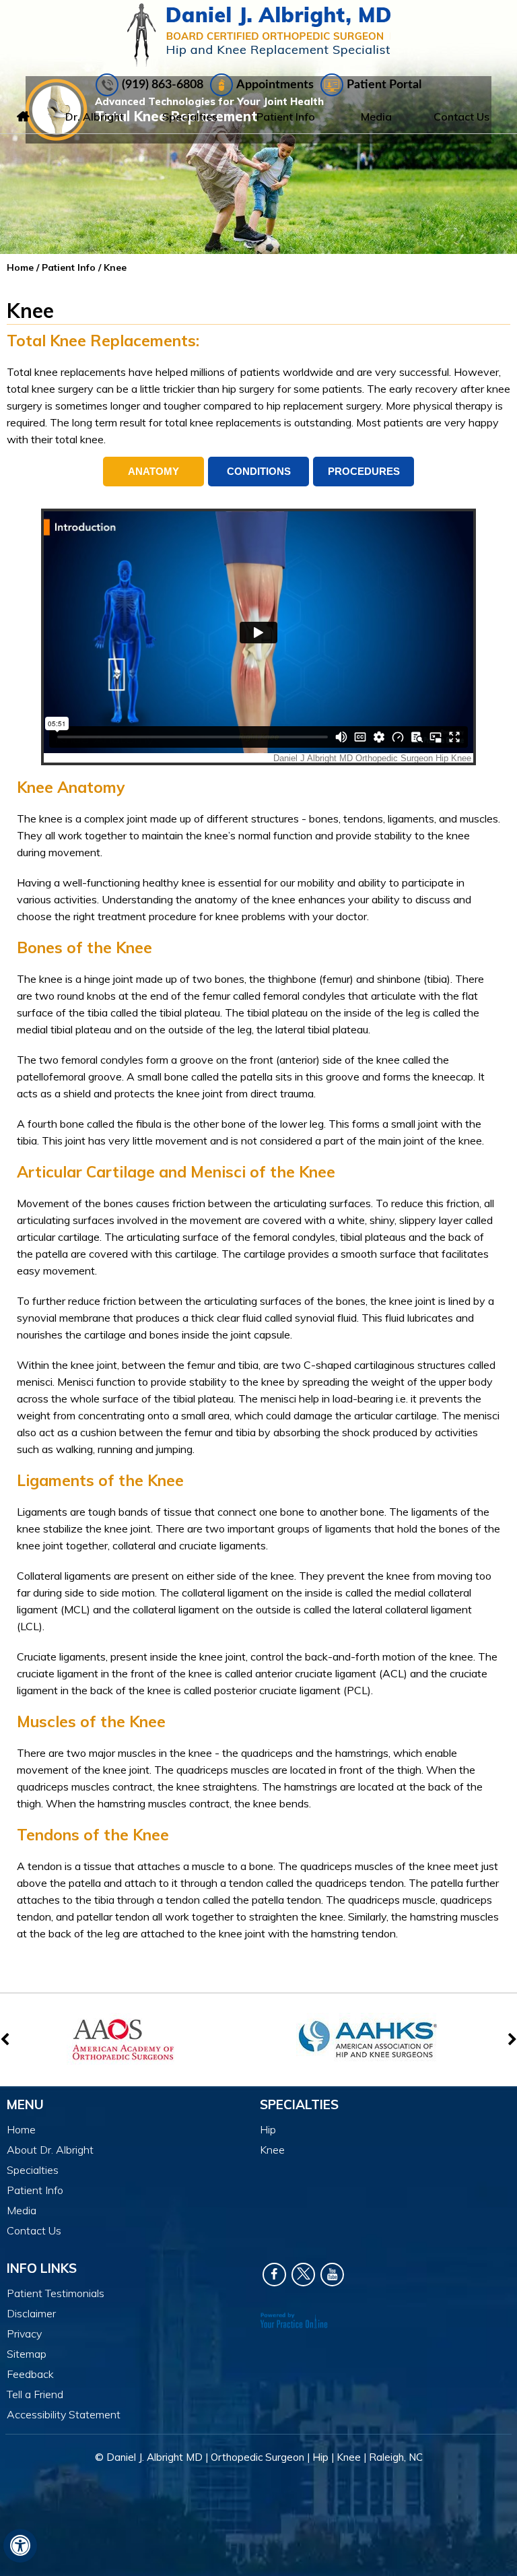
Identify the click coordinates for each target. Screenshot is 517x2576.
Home (24, 117)
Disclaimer (31, 2313)
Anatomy (153, 471)
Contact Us (461, 117)
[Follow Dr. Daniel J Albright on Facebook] (274, 2275)
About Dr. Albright (50, 2150)
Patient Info (286, 117)
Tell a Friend (35, 2394)
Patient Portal (384, 85)
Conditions (259, 471)
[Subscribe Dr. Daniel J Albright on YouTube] (332, 2275)
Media (376, 117)
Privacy (24, 2333)
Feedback (30, 2374)
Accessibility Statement (64, 2414)
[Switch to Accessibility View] (20, 2546)
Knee (272, 2150)
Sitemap (27, 2354)
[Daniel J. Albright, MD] (259, 35)
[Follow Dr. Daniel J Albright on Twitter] (303, 2275)
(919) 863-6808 (163, 85)
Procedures (364, 471)
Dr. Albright (95, 117)
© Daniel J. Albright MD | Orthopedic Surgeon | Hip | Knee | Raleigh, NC (259, 2457)
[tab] (153, 472)
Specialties (190, 117)
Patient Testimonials (56, 2293)
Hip (268, 2129)
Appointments (275, 85)
